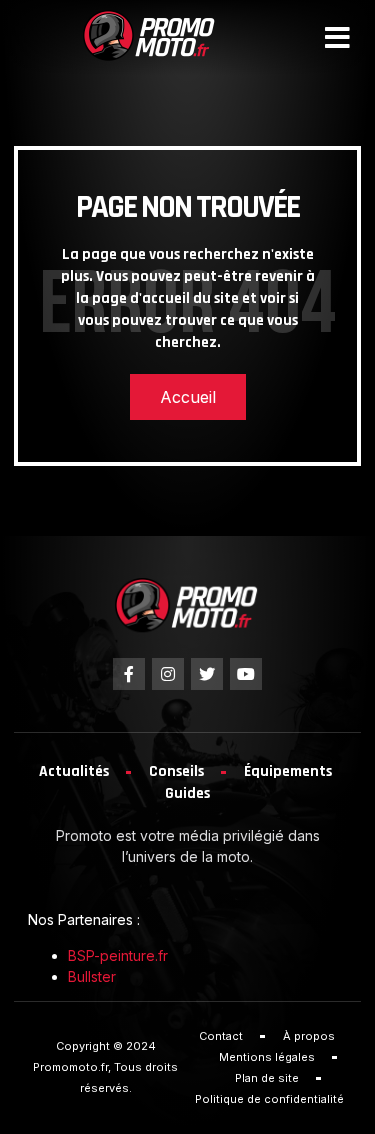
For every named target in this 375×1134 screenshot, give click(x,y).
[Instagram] (168, 674)
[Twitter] (207, 674)
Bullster (92, 976)
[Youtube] (246, 674)
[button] (337, 38)
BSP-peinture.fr (118, 955)
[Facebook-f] (129, 674)
